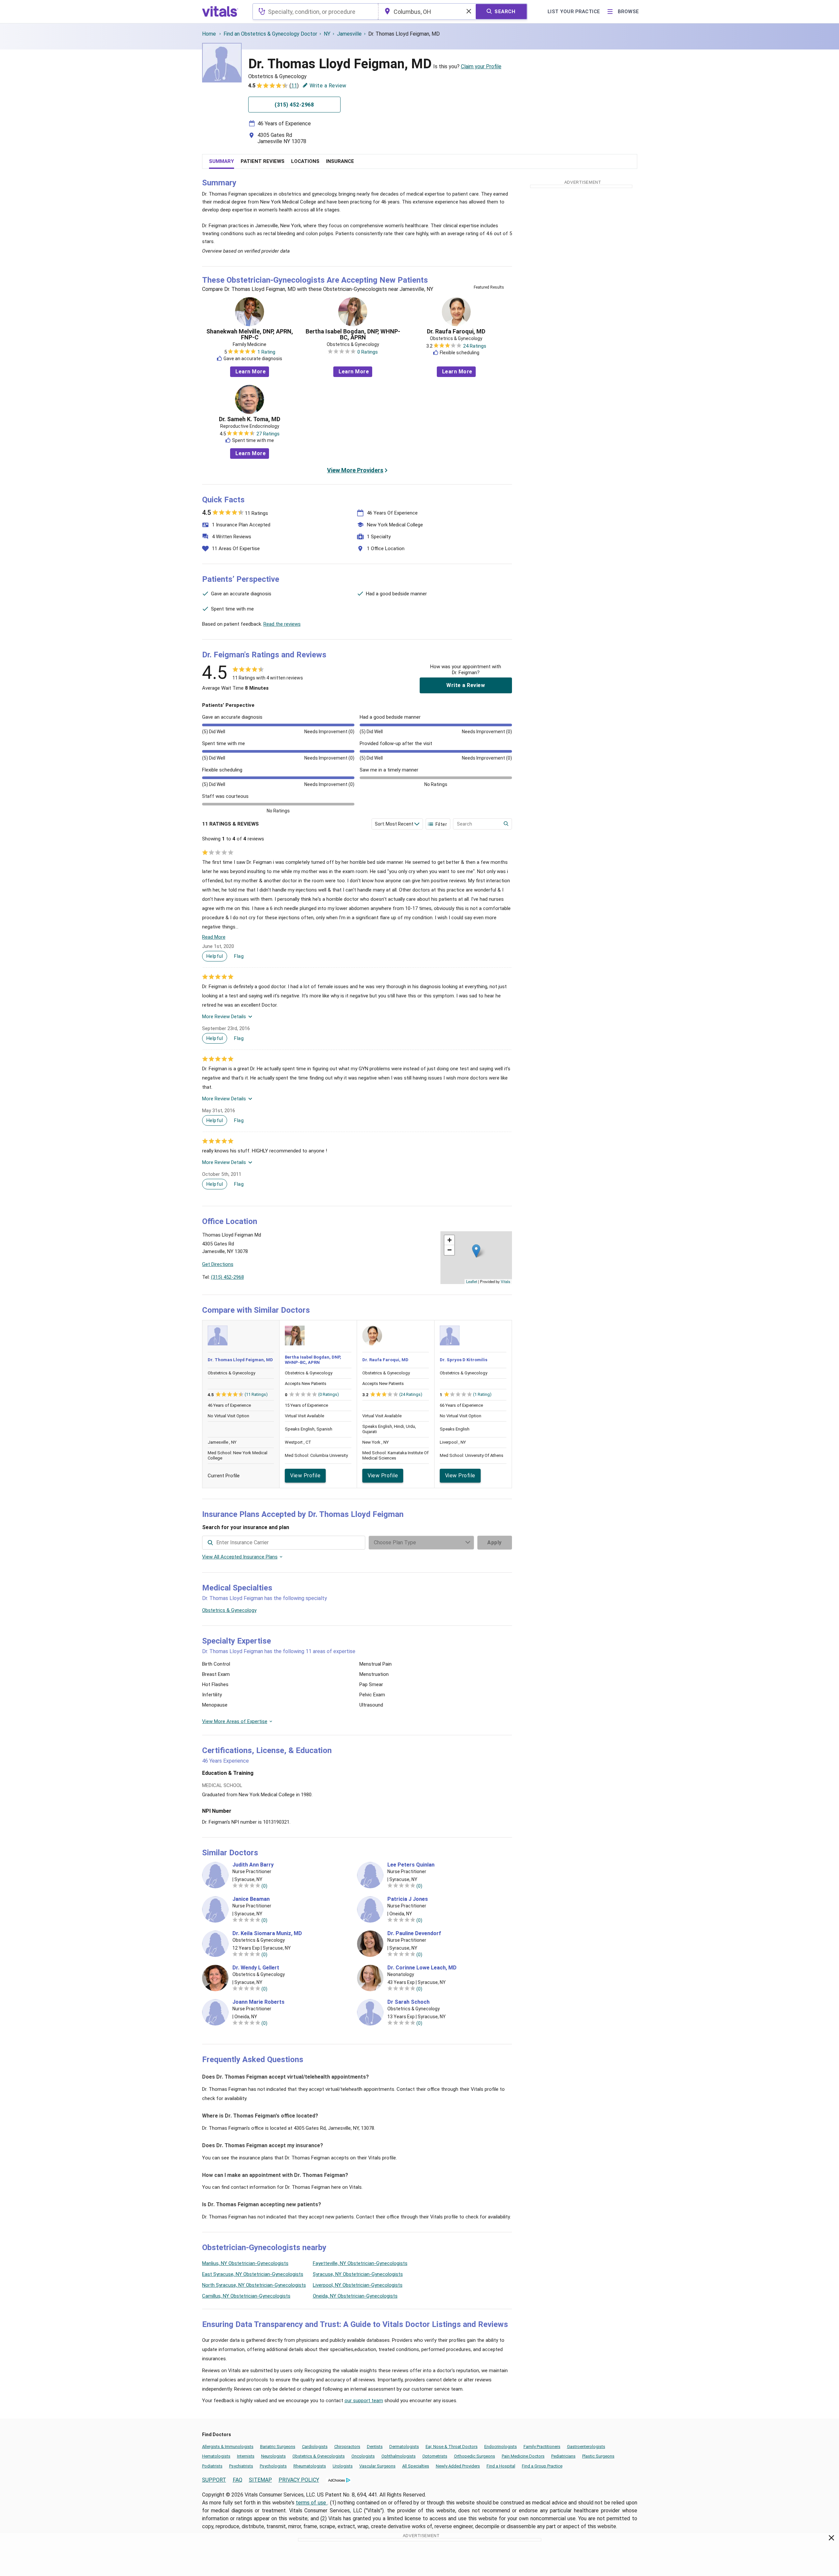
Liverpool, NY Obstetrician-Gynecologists (358, 2285)
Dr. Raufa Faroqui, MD (456, 331)
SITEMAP (260, 2480)
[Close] (832, 2539)
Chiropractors (347, 2447)
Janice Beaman (251, 1899)
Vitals (506, 1281)
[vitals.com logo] (220, 12)
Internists (246, 2456)
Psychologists (273, 2466)
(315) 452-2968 (227, 1277)
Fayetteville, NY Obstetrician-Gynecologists (360, 2263)
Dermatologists (404, 2447)
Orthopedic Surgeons (475, 2456)
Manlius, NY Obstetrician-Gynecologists (245, 2263)
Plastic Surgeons (598, 2456)
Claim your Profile (481, 66)
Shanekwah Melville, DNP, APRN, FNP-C (250, 334)
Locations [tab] (305, 161)
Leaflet (472, 1281)
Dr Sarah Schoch (408, 2002)
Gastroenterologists (586, 2447)
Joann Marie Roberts (258, 2002)
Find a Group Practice (542, 2466)
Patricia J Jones (408, 1899)
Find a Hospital (501, 2466)
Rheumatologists (310, 2466)
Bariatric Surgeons (278, 2447)
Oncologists (363, 2456)
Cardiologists (315, 2447)
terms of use (312, 2503)
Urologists (343, 2466)
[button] (476, 1251)
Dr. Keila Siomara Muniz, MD (267, 1933)
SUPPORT (214, 2480)
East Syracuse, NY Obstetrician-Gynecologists (253, 2274)
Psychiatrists (241, 2466)
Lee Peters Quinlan (411, 1865)
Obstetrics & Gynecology (229, 1610)
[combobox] (315, 12)
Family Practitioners (542, 2447)
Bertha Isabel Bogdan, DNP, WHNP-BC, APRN (353, 334)
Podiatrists (212, 2466)
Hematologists (216, 2456)
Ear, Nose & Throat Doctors (452, 2447)
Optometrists (435, 2456)
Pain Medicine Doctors (523, 2456)
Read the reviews (282, 624)
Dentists (375, 2447)
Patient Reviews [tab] (263, 161)
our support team (364, 2401)
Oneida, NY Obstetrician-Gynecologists (355, 2296)
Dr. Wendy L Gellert (256, 1968)
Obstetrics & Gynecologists (319, 2456)
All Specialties (416, 2466)
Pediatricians (563, 2456)
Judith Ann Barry (253, 1865)
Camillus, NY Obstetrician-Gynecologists (246, 2296)
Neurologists (273, 2456)
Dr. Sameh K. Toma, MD (250, 419)
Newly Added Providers (458, 2466)
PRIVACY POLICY (299, 2480)
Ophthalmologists (399, 2456)
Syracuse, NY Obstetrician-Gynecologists (358, 2274)
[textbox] (315, 12)
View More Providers (355, 470)
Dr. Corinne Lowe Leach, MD (422, 1968)
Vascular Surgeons (377, 2466)
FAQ (238, 2480)
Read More (214, 937)
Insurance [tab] (340, 161)
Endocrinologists (501, 2447)
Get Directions (218, 1264)
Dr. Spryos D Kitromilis (464, 1360)
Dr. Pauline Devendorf (414, 1933)
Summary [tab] (222, 161)
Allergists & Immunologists (228, 2447)
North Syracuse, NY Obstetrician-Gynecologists (254, 2285)
